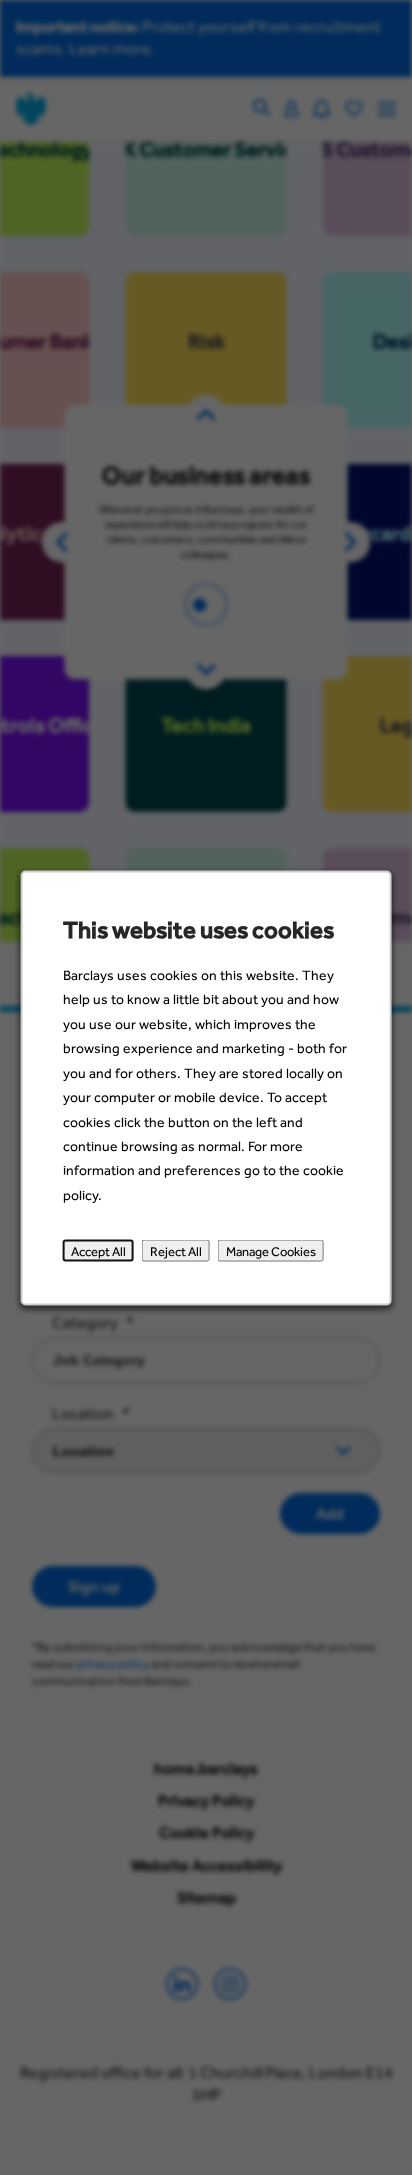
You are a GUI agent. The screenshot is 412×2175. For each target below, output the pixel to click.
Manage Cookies (271, 1250)
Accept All (98, 1250)
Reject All (176, 1250)
